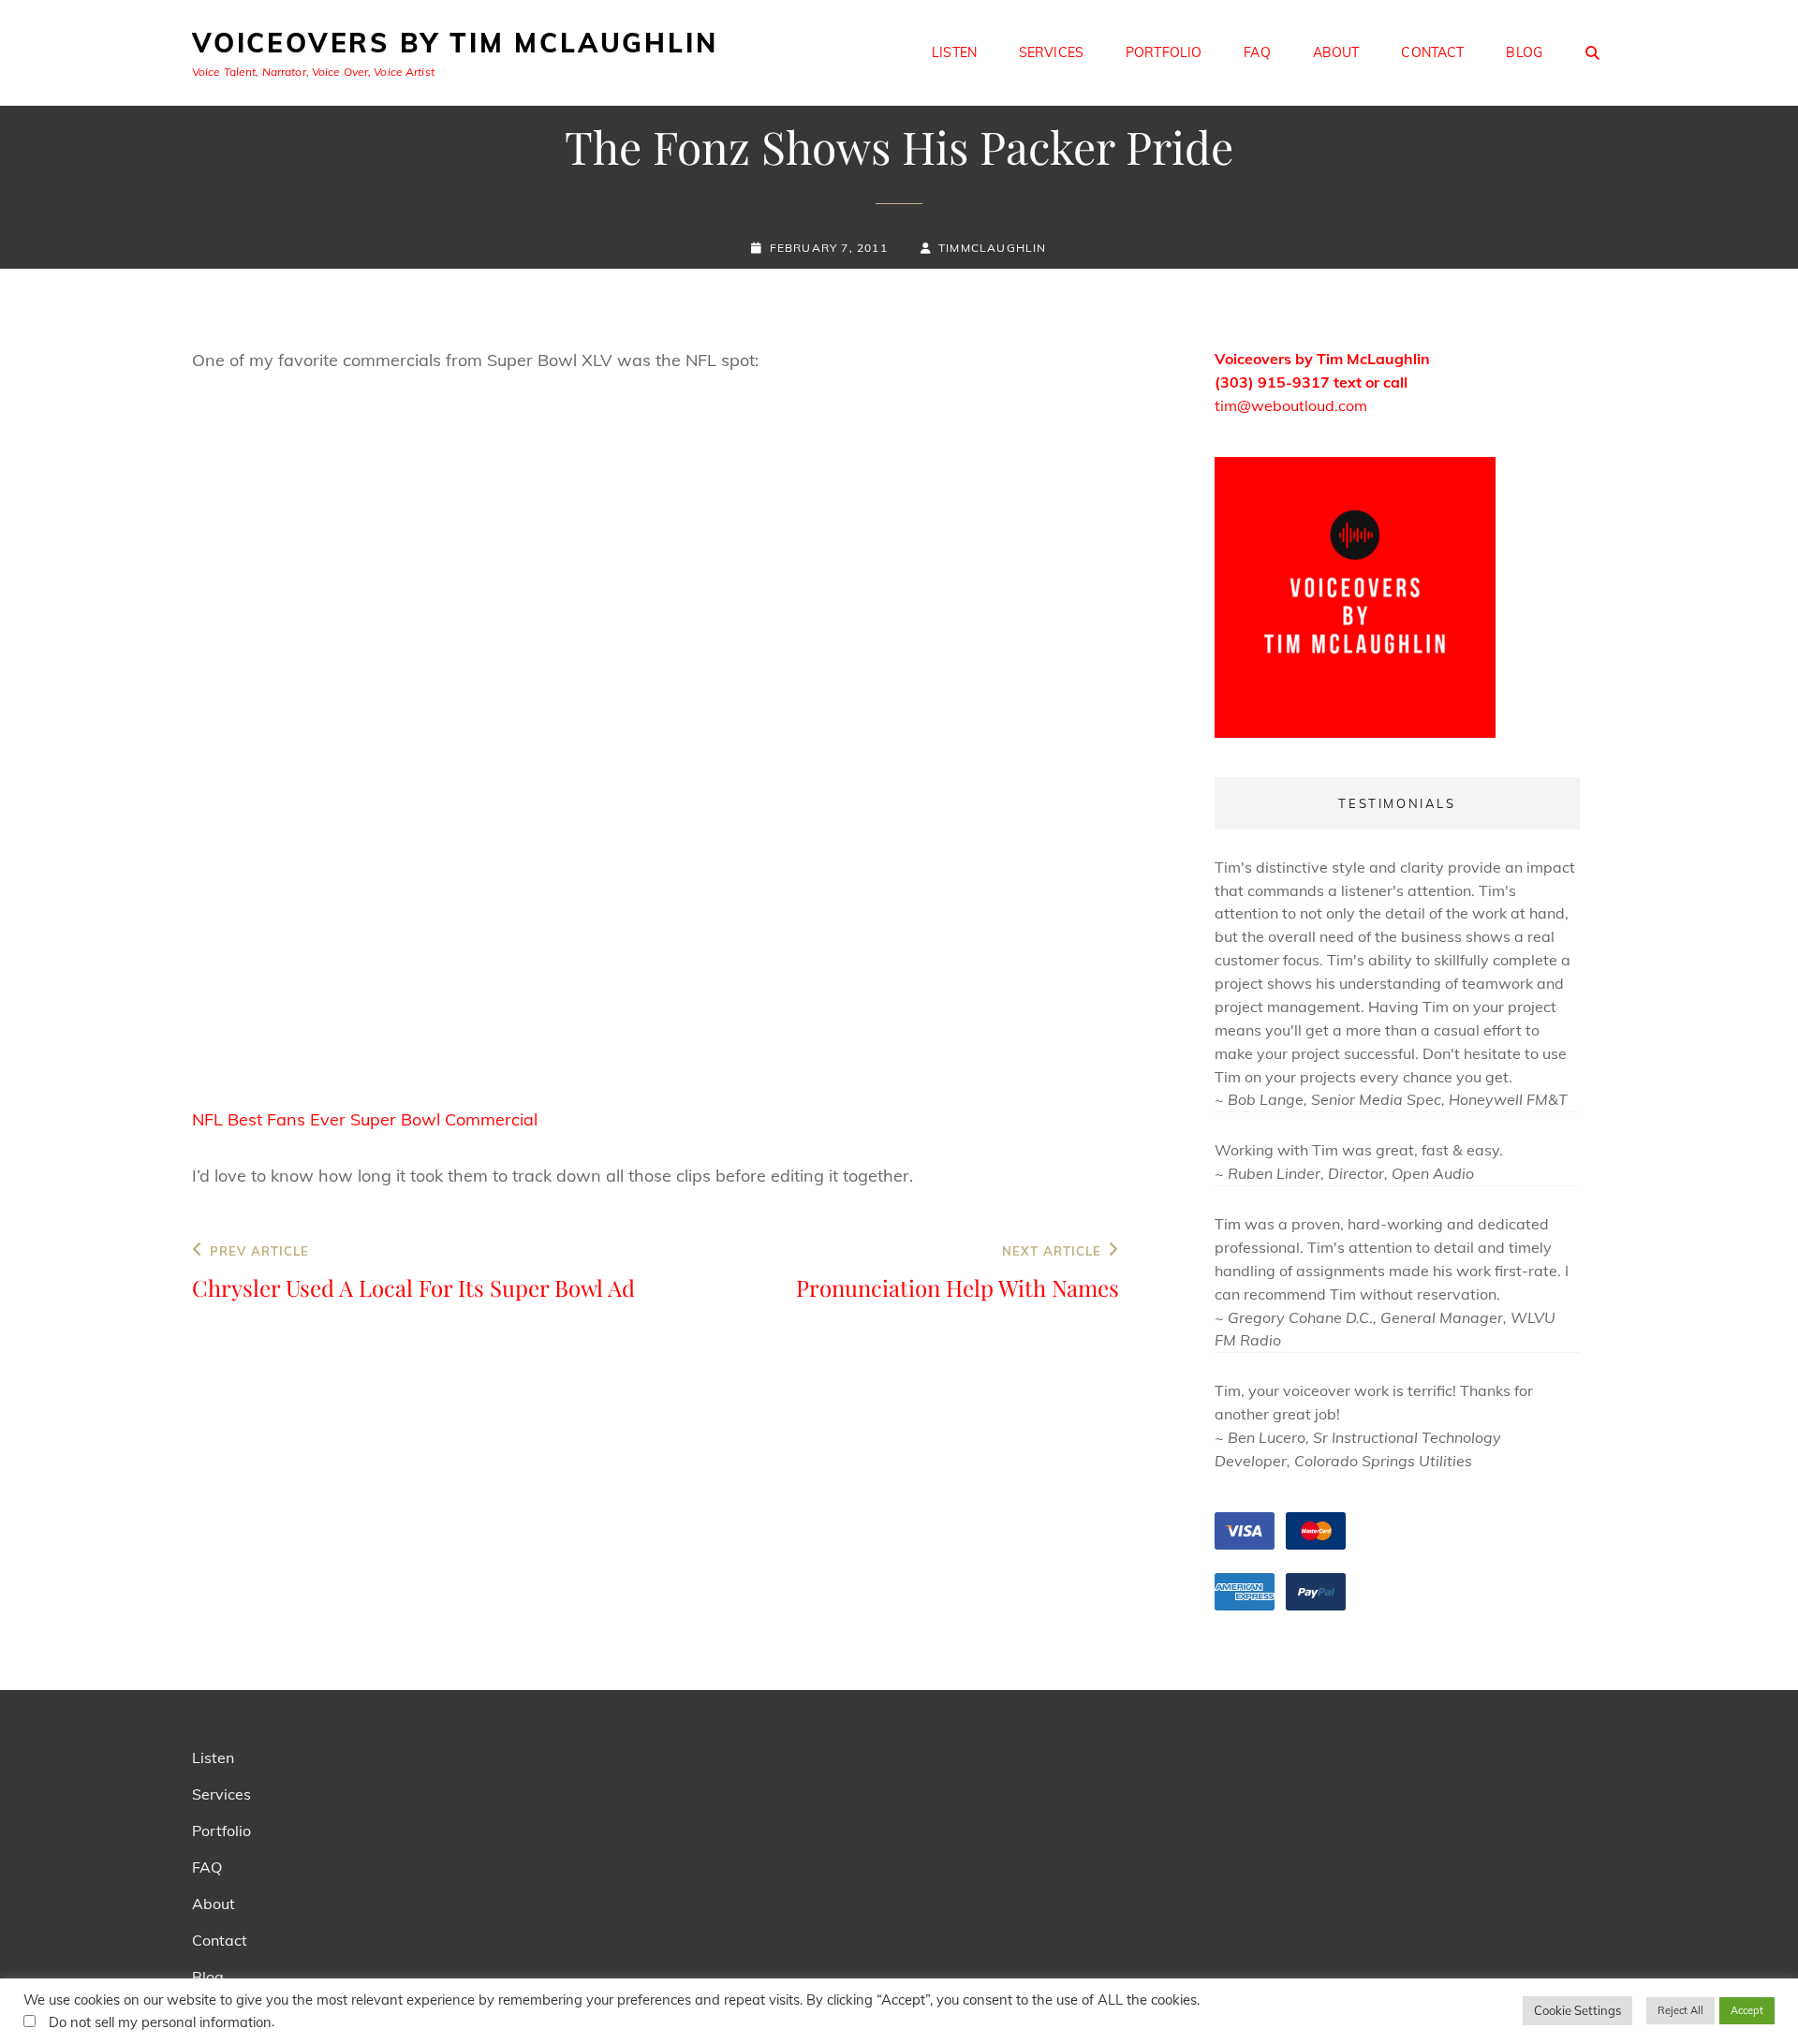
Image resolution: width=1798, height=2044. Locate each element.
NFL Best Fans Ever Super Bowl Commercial (365, 1119)
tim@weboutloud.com (1291, 405)
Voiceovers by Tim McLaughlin (455, 43)
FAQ (1257, 52)
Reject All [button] (1680, 2010)
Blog (1524, 52)
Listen (954, 52)
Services (1051, 52)
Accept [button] (1747, 2010)
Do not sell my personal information (160, 2022)
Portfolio (1164, 52)
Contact (1432, 52)
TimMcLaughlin (993, 248)
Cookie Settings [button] (1577, 2010)
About (1336, 52)
